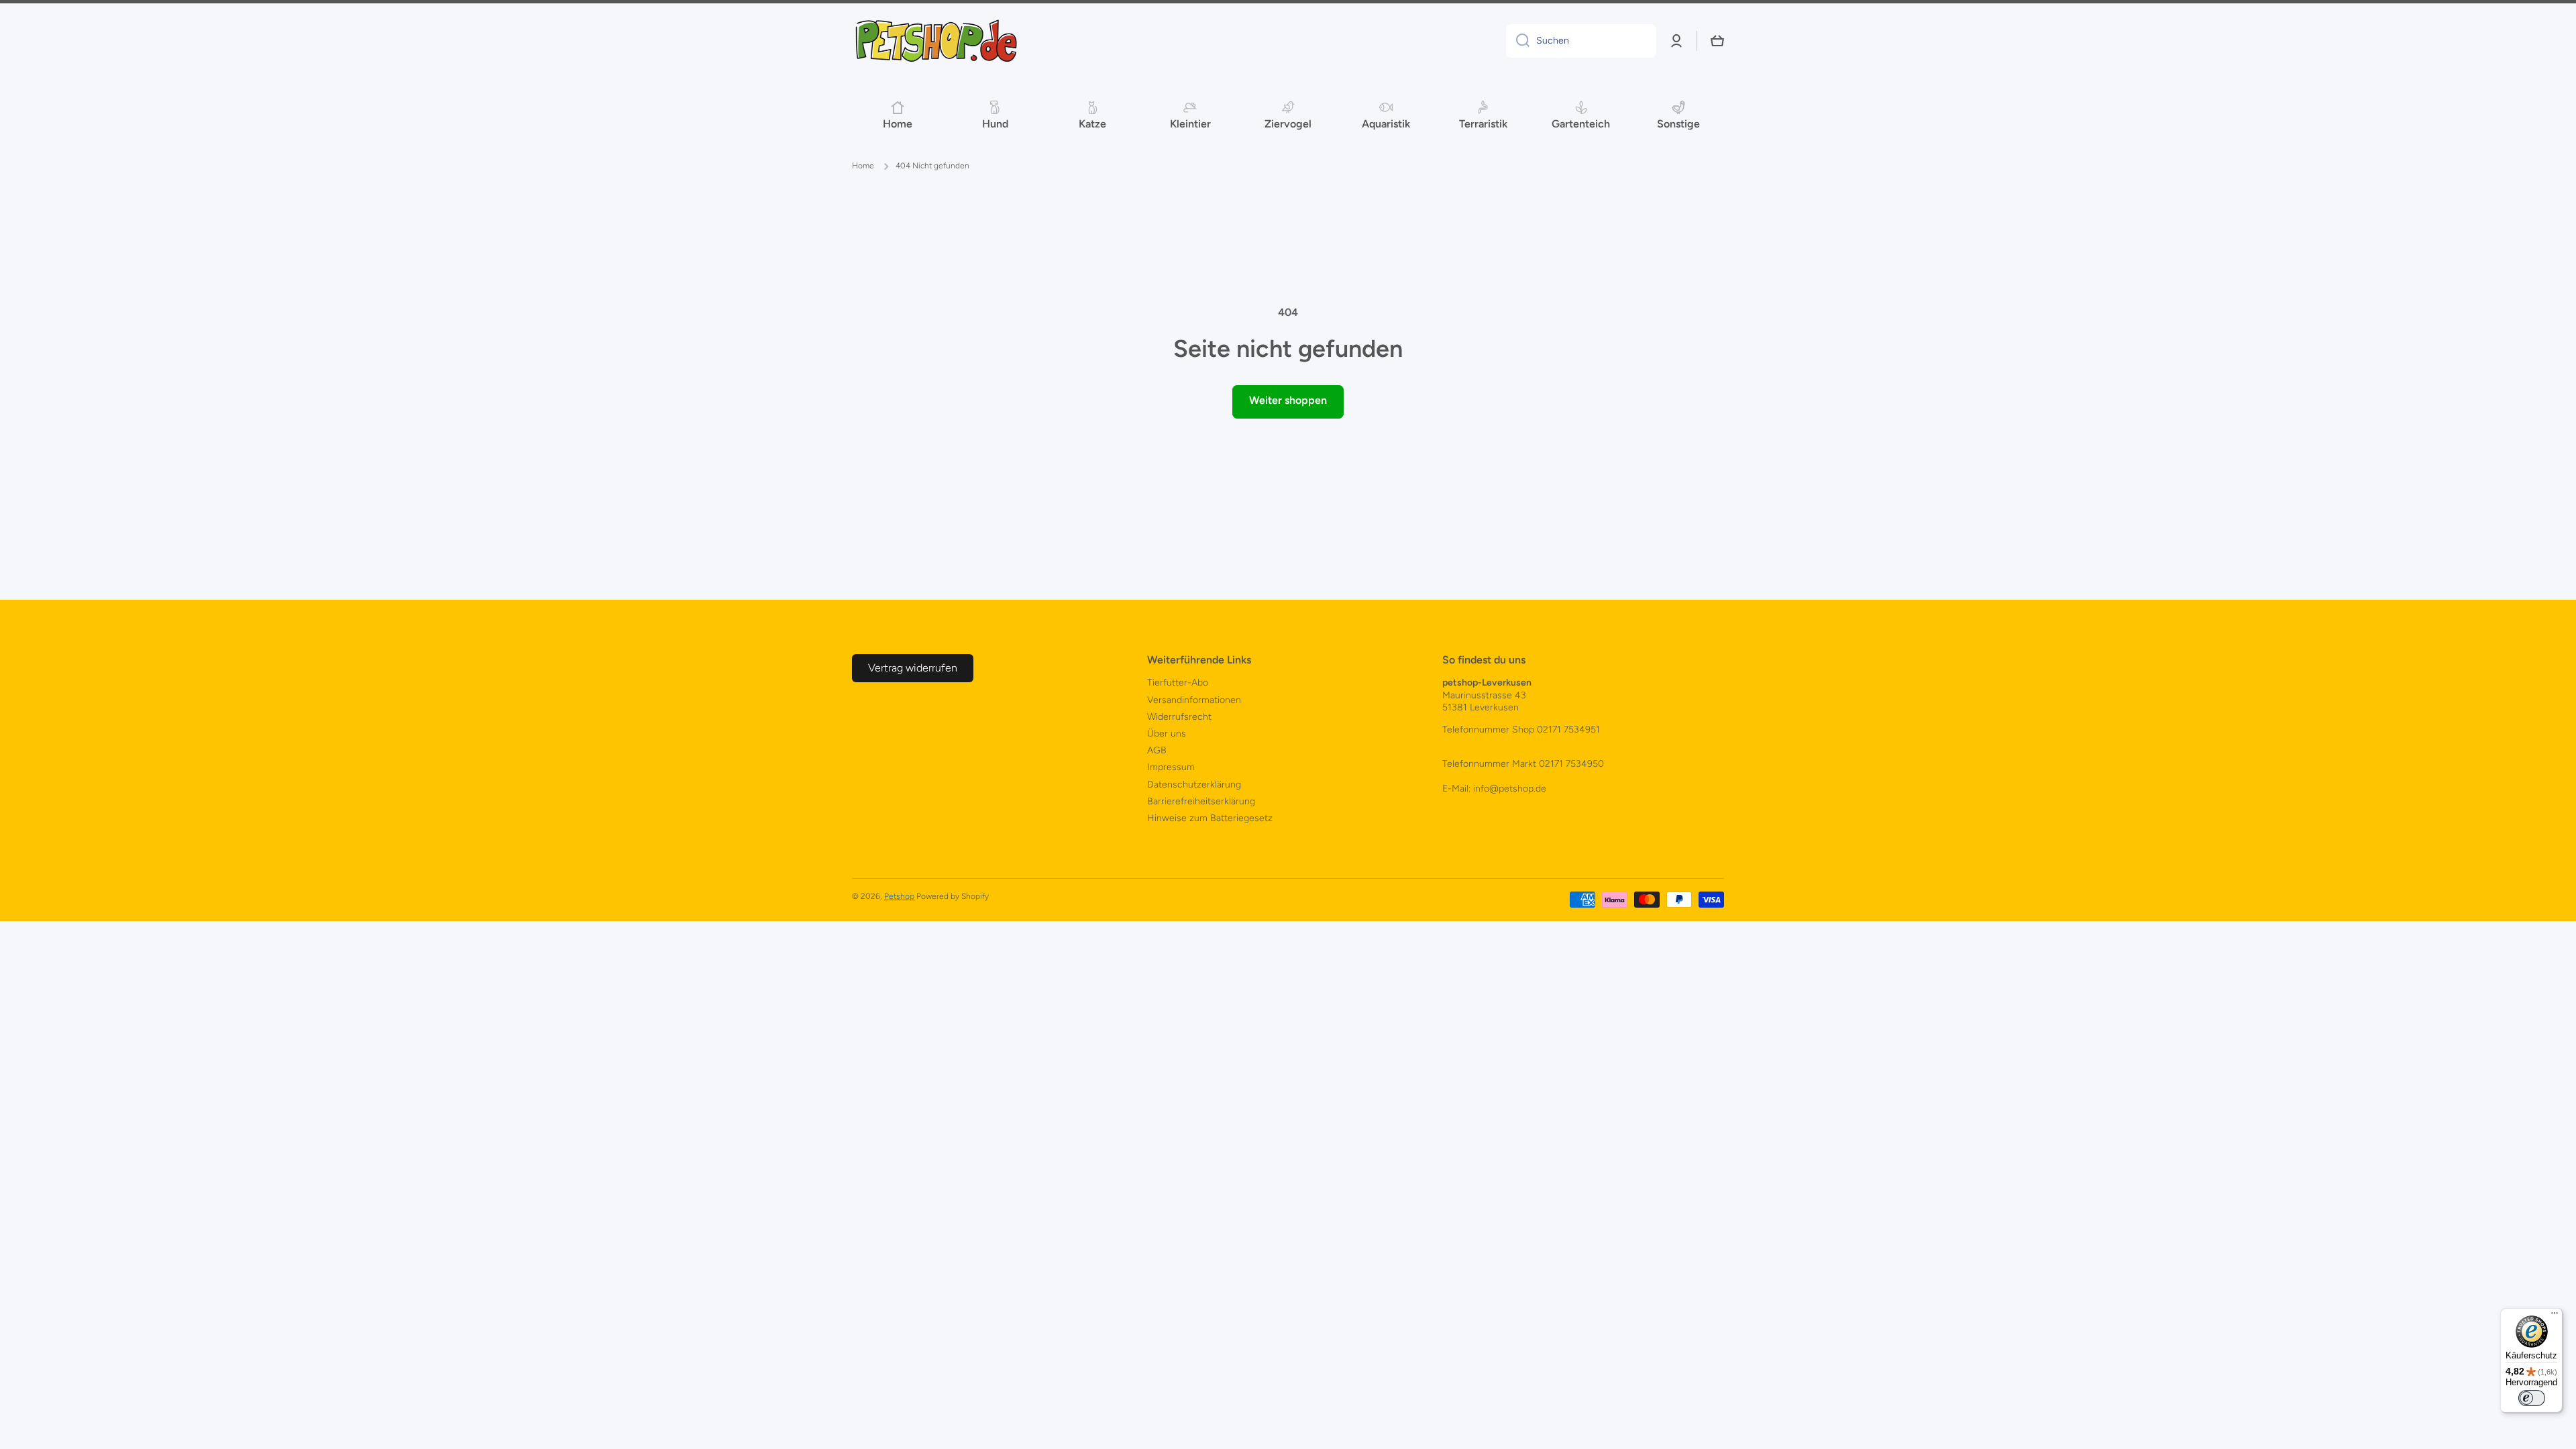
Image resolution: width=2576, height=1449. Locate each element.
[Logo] (936, 41)
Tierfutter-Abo (1178, 683)
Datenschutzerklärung (1194, 785)
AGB (1157, 750)
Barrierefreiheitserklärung (1201, 801)
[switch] (2532, 1398)
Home (863, 166)
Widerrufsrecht (1179, 717)
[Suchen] (1518, 41)
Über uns (1167, 734)
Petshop (899, 896)
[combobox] (1581, 41)
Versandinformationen (1194, 700)
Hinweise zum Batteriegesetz (1210, 818)
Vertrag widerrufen (913, 668)
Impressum (1171, 767)
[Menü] (2555, 1316)
